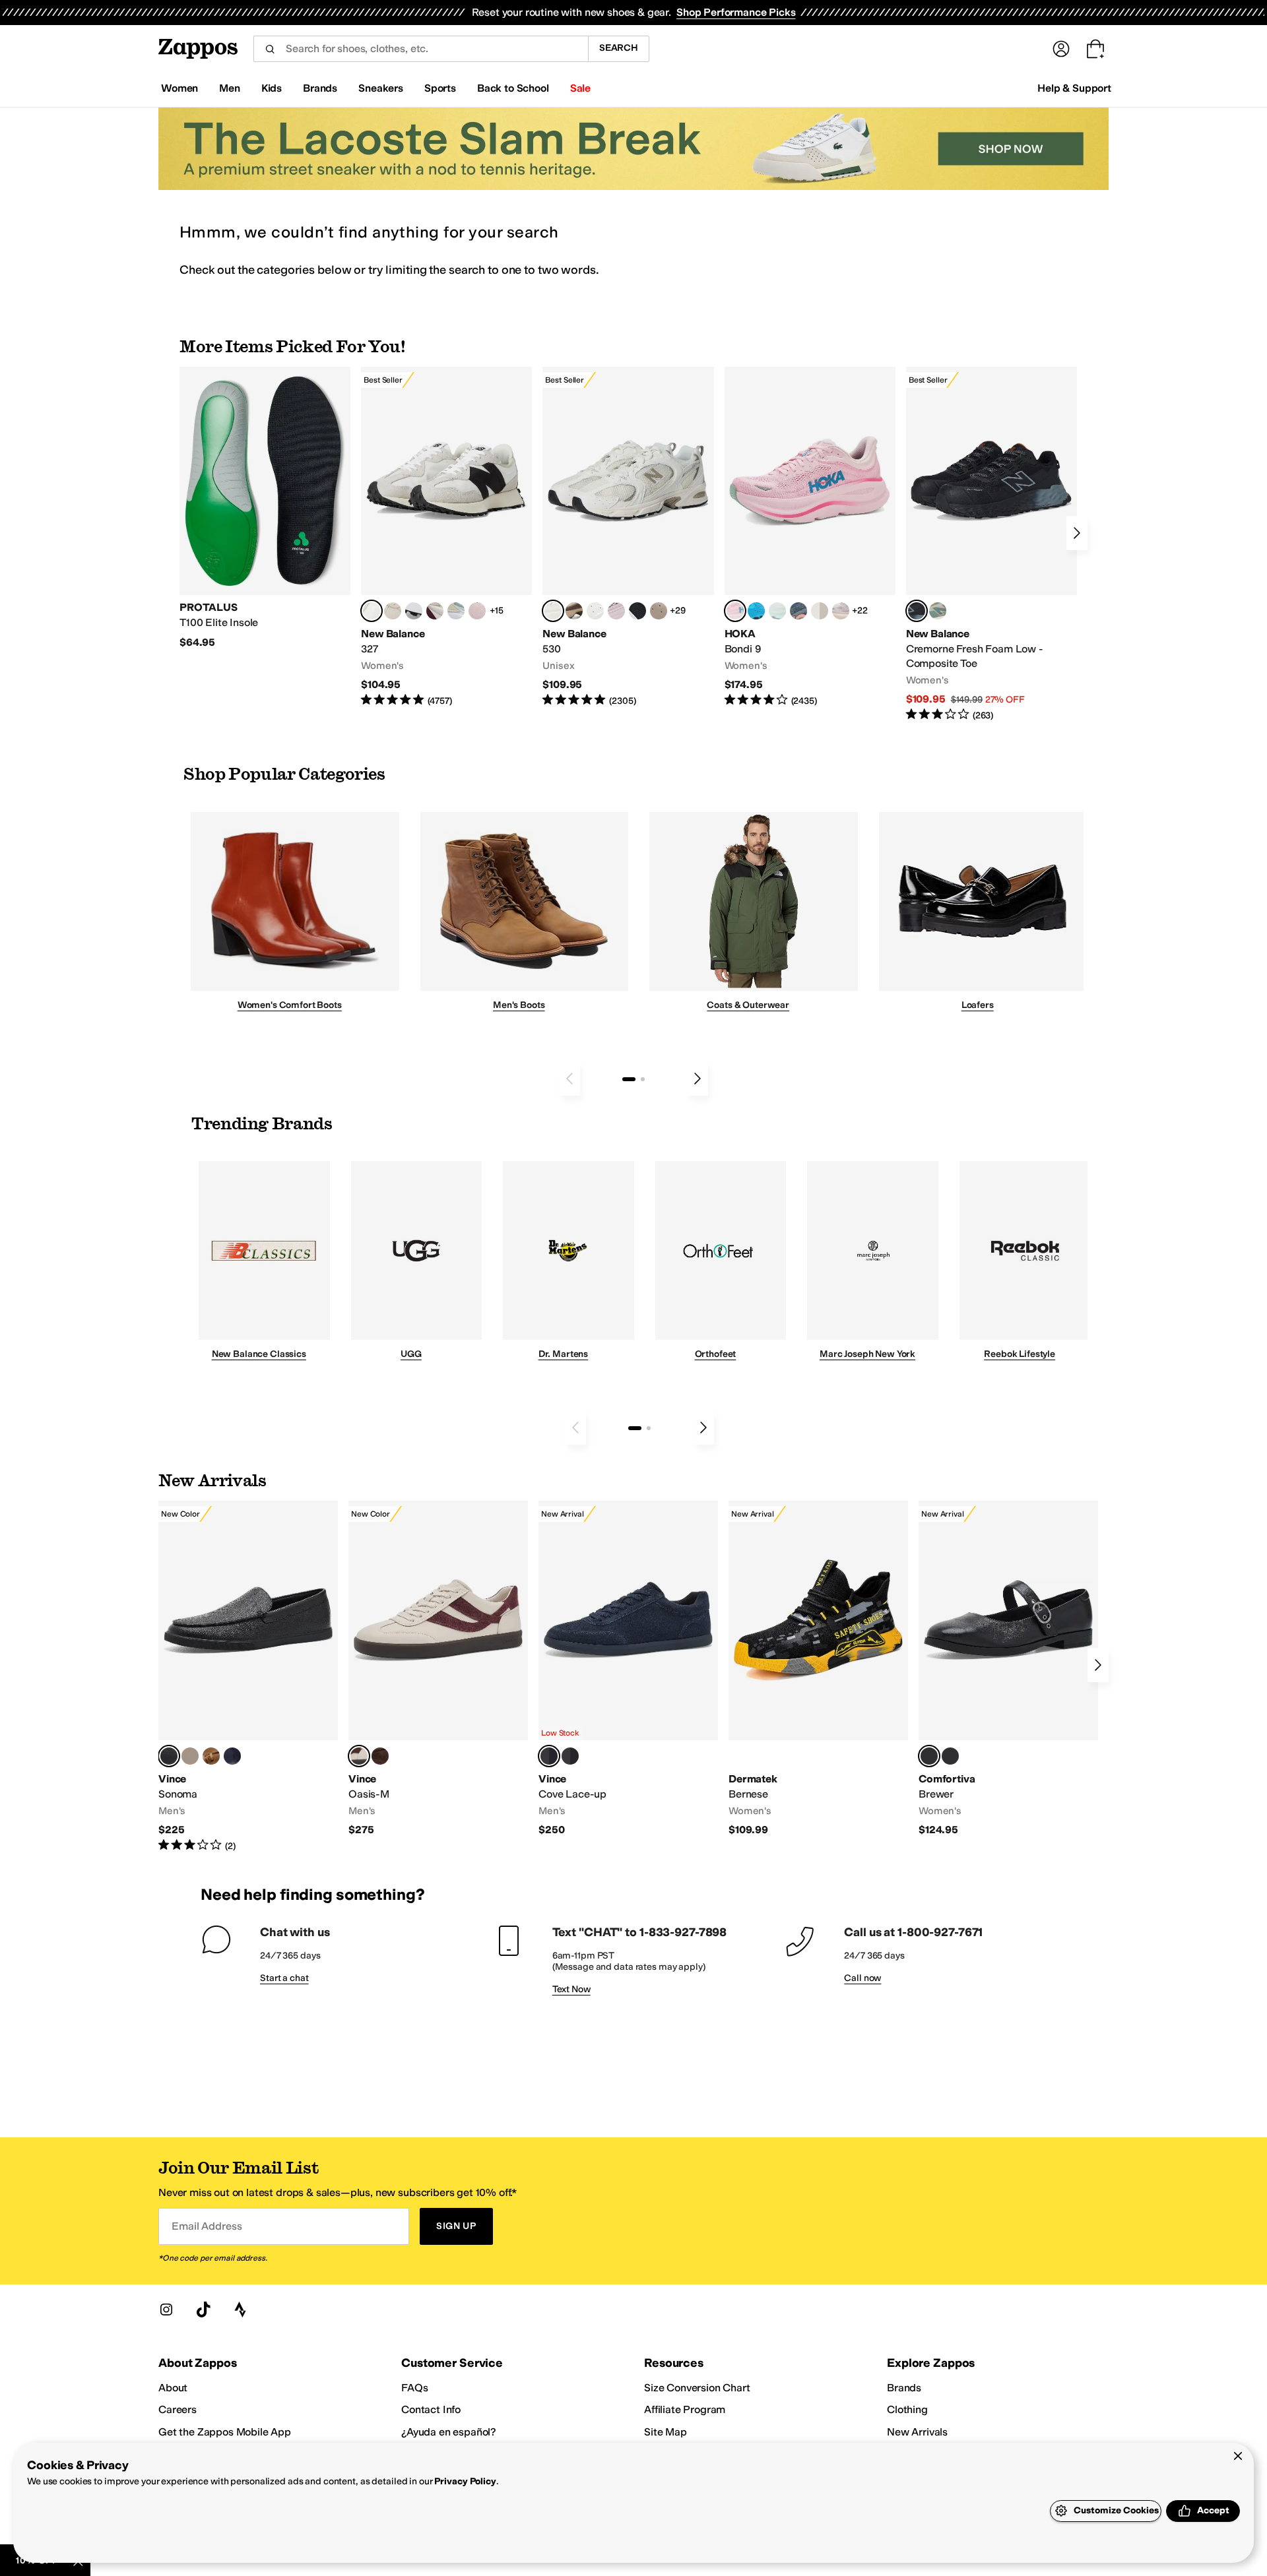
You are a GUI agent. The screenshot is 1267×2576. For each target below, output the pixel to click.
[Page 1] (629, 1079)
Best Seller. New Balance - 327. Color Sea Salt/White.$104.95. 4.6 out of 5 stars (446, 537)
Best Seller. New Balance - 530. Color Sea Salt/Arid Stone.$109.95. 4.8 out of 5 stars (628, 537)
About (173, 2388)
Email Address (207, 2226)
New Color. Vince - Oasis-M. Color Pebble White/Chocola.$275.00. (438, 1669)
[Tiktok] (203, 2309)
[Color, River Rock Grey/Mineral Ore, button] (841, 611)
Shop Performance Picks (736, 12)
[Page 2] (643, 1079)
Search (619, 48)
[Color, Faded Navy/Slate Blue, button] (798, 611)
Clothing (907, 2409)
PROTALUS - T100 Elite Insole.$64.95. (265, 508)
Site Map (666, 2432)
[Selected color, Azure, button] (549, 1756)
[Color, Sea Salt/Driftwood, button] (659, 611)
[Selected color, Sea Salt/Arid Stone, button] (553, 611)
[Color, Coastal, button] (232, 1756)
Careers (178, 2409)
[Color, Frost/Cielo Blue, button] (777, 611)
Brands (904, 2388)
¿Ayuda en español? (449, 2432)
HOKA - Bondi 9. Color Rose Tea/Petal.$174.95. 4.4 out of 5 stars (810, 537)
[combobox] (421, 49)
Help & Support (1074, 88)
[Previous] (569, 1079)
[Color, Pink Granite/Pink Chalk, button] (477, 611)
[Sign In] (1061, 49)
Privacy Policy (465, 2481)
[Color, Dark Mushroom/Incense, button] (574, 611)
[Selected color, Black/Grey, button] (917, 611)
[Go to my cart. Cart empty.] (1095, 49)
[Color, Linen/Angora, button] (393, 611)
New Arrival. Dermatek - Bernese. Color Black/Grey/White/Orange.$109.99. (818, 1669)
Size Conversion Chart (697, 2388)
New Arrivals (917, 2432)
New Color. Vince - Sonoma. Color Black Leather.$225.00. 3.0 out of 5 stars (248, 1677)
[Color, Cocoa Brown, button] (570, 1756)
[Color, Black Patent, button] (950, 1756)
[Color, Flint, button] (211, 1756)
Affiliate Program (685, 2409)
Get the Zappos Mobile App (225, 2432)
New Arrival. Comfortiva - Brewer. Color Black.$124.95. (1008, 1669)
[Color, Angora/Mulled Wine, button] (435, 611)
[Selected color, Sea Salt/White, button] (372, 611)
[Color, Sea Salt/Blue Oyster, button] (595, 611)
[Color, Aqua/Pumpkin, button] (938, 611)
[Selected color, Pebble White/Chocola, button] (359, 1756)
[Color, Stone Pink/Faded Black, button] (616, 611)
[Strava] (240, 2309)
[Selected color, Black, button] (929, 1756)
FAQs (414, 2388)
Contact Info (431, 2409)
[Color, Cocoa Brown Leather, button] (380, 1756)
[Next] (1077, 533)
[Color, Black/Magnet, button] (637, 611)
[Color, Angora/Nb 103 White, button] (456, 611)
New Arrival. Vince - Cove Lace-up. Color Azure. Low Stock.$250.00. (628, 1669)
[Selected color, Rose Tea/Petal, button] (735, 611)
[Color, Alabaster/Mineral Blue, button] (820, 611)
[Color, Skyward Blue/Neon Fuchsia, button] (756, 611)
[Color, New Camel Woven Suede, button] (190, 1756)
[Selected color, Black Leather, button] (169, 1756)
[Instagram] (166, 2309)
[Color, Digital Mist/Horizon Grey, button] (414, 611)
